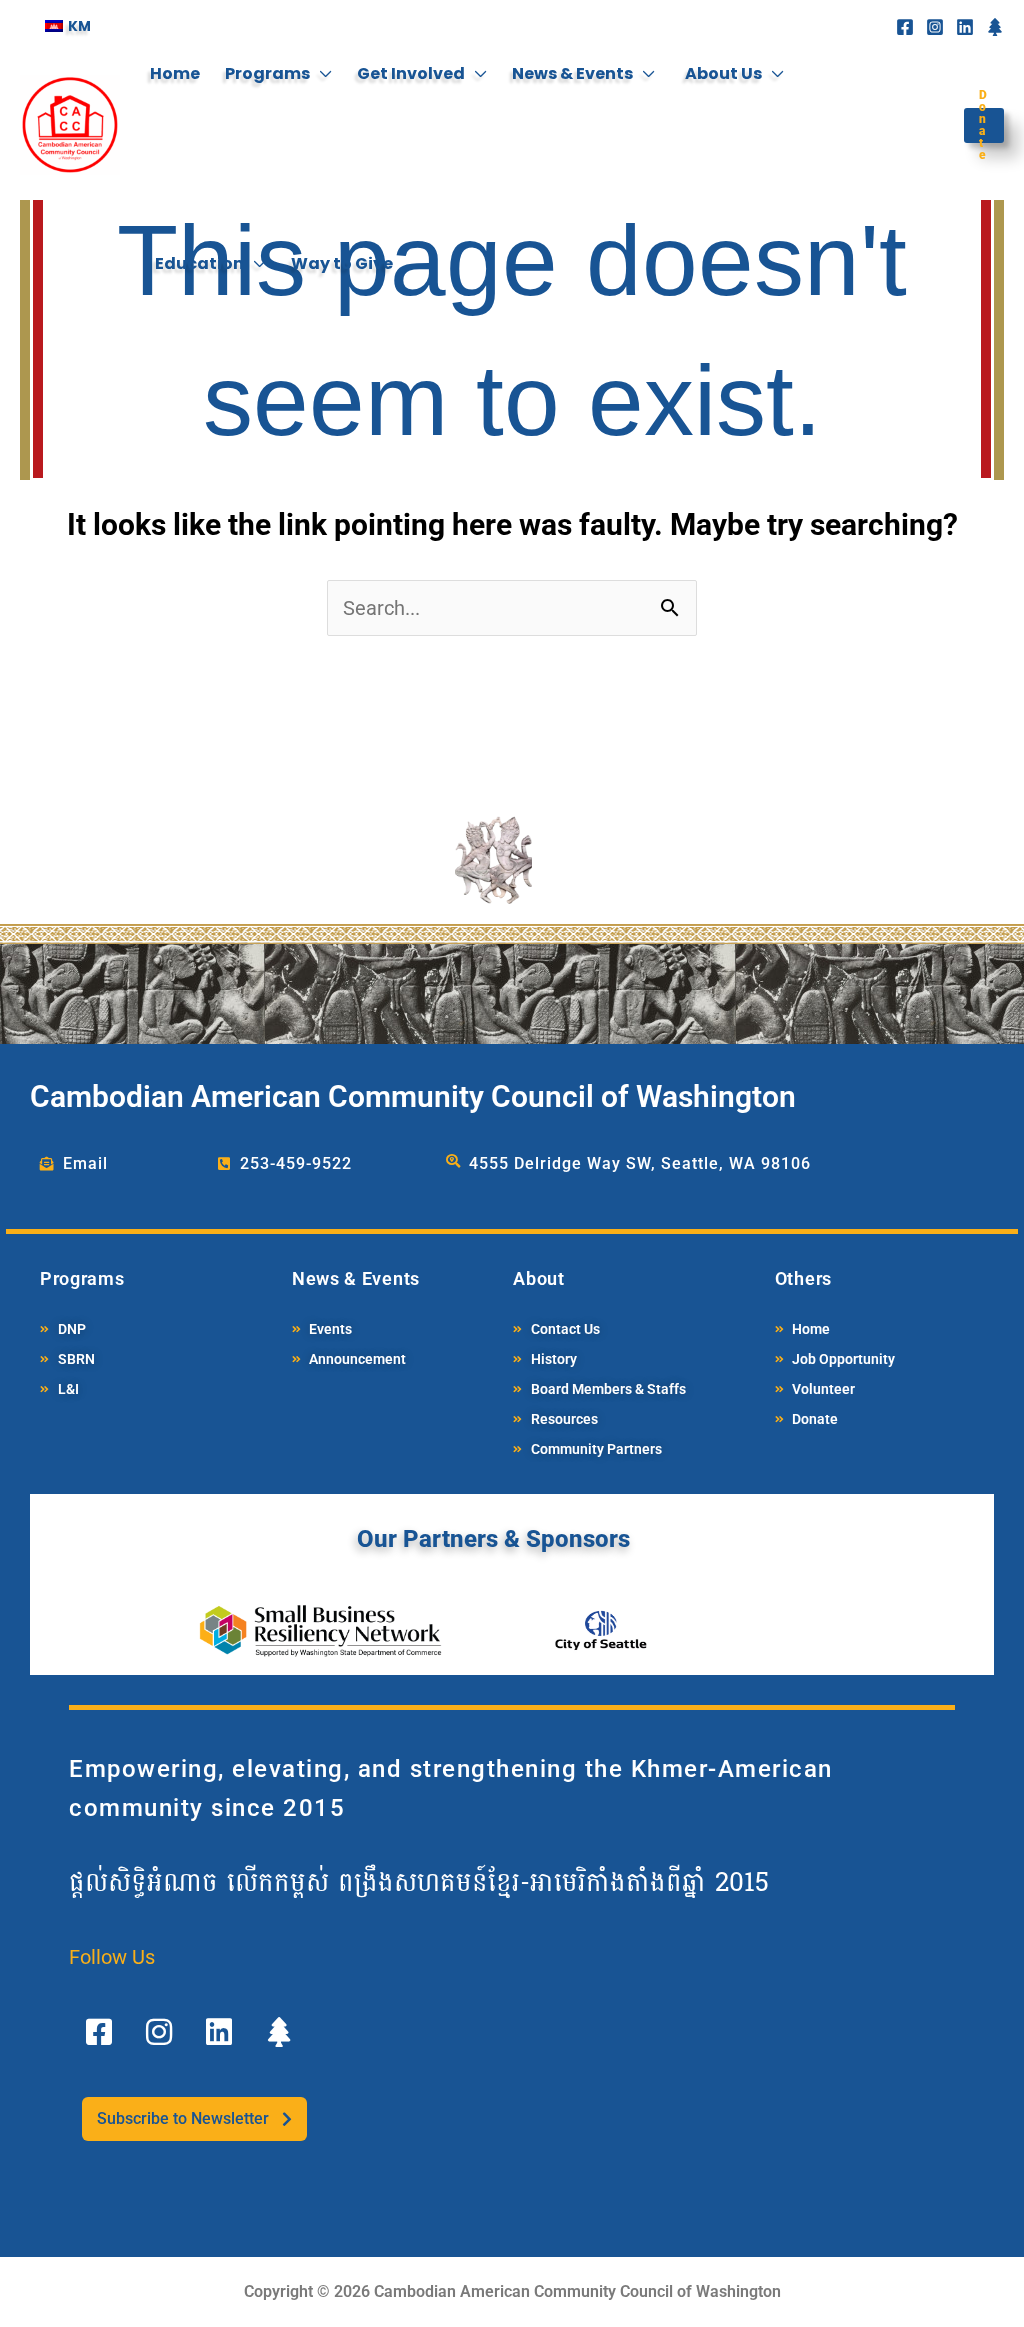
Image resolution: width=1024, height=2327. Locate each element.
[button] (979, 125)
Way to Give (342, 263)
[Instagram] (935, 27)
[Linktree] (995, 27)
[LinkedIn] (965, 27)
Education (199, 263)
